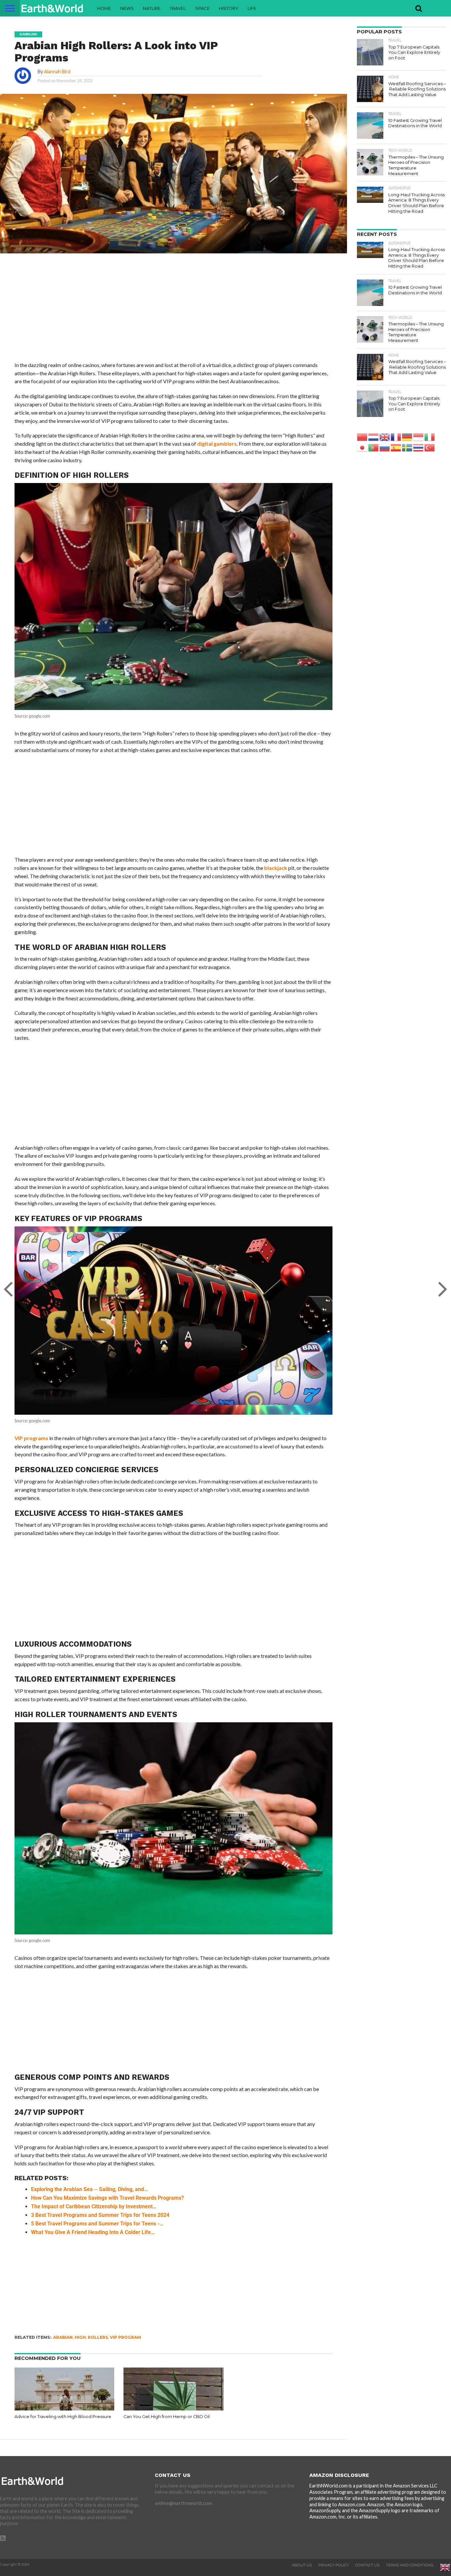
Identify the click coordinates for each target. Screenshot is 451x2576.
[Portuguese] (374, 447)
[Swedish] (407, 447)
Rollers (98, 2337)
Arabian (63, 2337)
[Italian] (430, 437)
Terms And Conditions (410, 2565)
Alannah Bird (57, 72)
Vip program (125, 2337)
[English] (385, 437)
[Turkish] (430, 447)
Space (202, 8)
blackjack (276, 868)
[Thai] (419, 447)
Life (252, 8)
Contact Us (367, 2565)
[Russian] (385, 447)
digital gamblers (217, 444)
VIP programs (31, 1438)
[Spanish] (396, 447)
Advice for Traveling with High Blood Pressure (63, 2417)
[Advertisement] (173, 312)
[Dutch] (374, 437)
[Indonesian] (419, 437)
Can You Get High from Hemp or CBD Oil (167, 2417)
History (229, 8)
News (127, 8)
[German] (407, 437)
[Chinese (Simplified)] (363, 437)
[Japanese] (363, 447)
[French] (396, 437)
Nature (152, 8)
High (80, 2337)
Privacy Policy (333, 2565)
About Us (302, 2565)
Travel (178, 8)
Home (104, 8)
